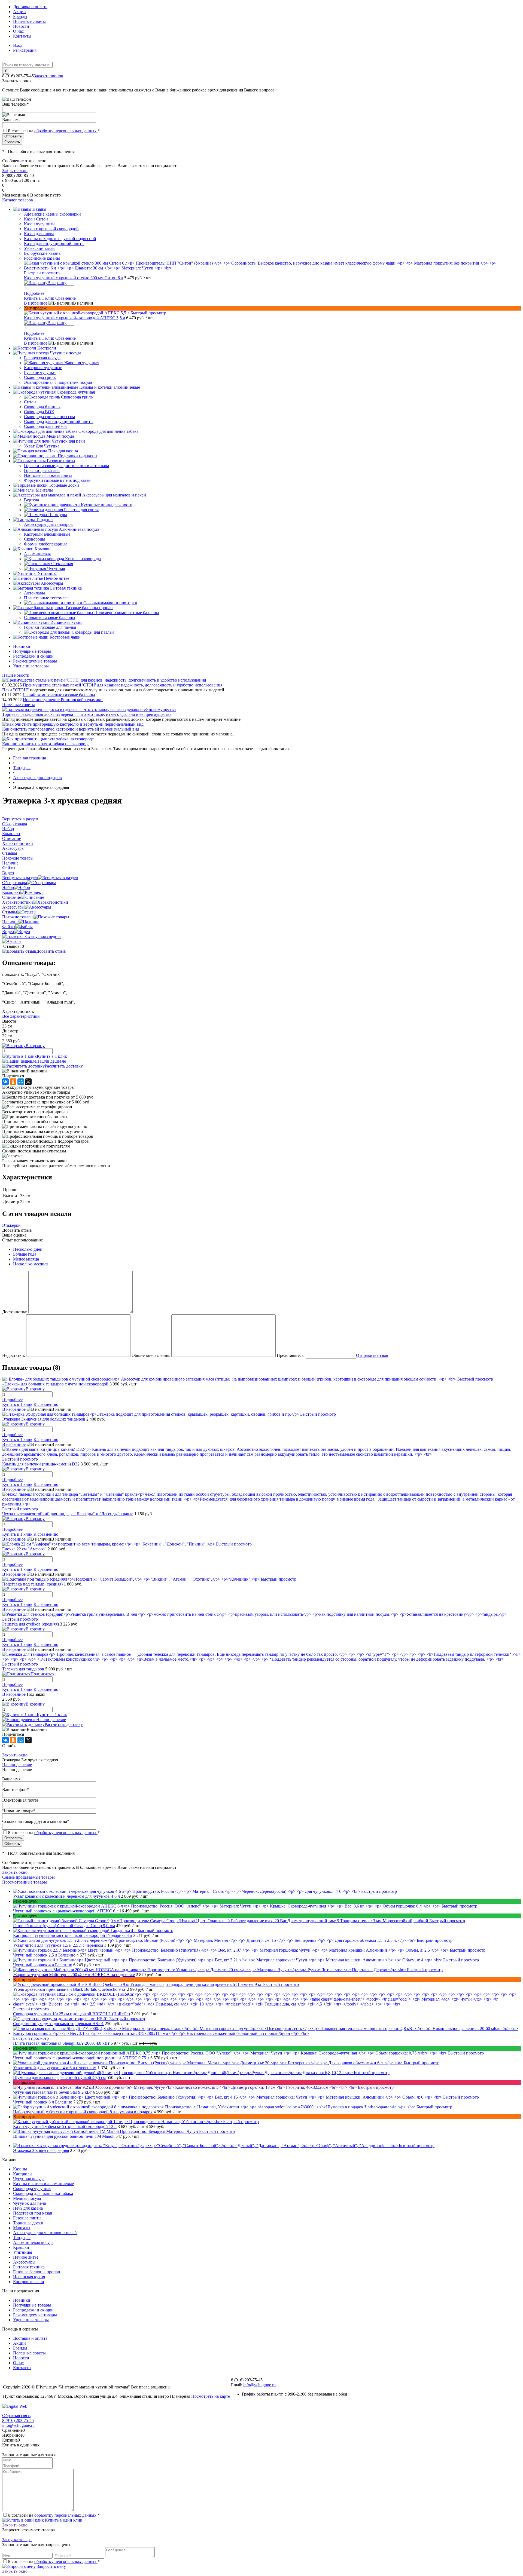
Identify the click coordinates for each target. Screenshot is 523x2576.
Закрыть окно (15, 171)
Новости (21, 26)
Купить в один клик (63, 2520)
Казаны (20, 2169)
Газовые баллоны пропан (37, 2272)
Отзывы (10, 912)
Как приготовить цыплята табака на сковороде (46, 744)
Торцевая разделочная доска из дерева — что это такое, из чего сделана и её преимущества (87, 714)
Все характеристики (21, 1016)
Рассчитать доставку (64, 1066)
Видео (8, 932)
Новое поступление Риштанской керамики (63, 700)
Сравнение (66, 298)
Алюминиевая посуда (33, 2242)
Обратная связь (16, 2416)
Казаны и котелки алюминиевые (43, 2184)
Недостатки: (14, 1355)
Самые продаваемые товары (28, 1877)
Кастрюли (22, 2174)
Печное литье (26, 2257)
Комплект (11, 892)
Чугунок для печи (30, 2203)
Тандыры (22, 2238)
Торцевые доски (28, 2223)
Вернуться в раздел (20, 878)
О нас (18, 31)
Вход (18, 45)
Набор (8, 887)
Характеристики (18, 902)
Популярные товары (32, 651)
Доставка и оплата (30, 7)
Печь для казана (28, 2208)
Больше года (25, 1254)
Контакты (22, 36)
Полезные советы (29, 21)
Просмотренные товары (25, 1882)
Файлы (9, 927)
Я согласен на (54, 131)
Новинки (22, 646)
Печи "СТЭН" (16, 690)
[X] (28, 1082)
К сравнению (46, 1404)
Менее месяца (26, 1259)
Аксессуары (13, 907)
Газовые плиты (27, 2218)
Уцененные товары (31, 666)
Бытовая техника (29, 2267)
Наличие (10, 922)
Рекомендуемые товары (35, 661)
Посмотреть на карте (211, 2396)
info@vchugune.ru (259, 2385)
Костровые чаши (29, 2282)
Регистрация (25, 50)
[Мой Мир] (21, 1082)
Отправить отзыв (372, 1355)
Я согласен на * (54, 2515)
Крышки (21, 2247)
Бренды (20, 16)
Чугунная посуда (29, 2179)
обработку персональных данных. (66, 131)
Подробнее (34, 293)
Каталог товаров (18, 200)
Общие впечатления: (151, 1355)
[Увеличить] (32, 936)
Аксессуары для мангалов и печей (45, 2233)
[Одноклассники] (13, 1082)
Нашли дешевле (51, 1061)
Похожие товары (18, 917)
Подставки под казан (33, 2213)
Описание (12, 897)
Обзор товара (15, 883)
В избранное (36, 303)
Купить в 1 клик (39, 298)
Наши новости (16, 675)
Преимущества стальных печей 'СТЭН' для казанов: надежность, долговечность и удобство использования (123, 685)
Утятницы (23, 2252)
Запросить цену (51, 2566)
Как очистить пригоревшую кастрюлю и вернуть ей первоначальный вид (71, 729)
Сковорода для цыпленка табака (43, 2193)
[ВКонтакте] (5, 1082)
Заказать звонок (48, 76)
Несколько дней (28, 1249)
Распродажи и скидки (33, 656)
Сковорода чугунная (32, 2189)
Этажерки (11, 1225)
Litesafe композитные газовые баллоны (59, 695)
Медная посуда (27, 2198)
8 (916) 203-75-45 (18, 2420)
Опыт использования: (22, 1240)
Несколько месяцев (31, 1264)
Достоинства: (15, 1312)
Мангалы (22, 2228)
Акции (19, 12)
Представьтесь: (291, 1355)
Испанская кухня (29, 2277)
